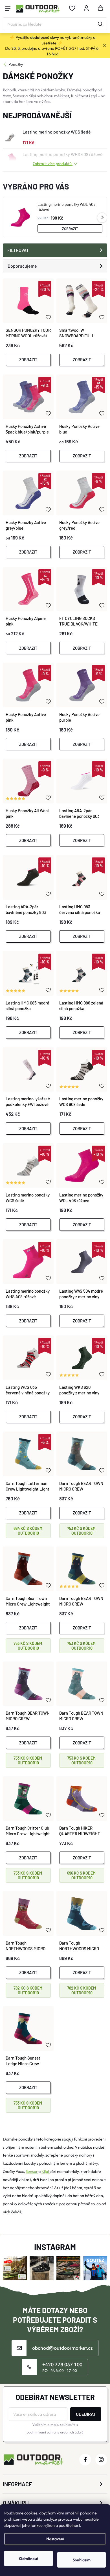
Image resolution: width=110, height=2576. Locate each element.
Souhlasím (82, 2560)
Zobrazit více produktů (53, 163)
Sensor (32, 2171)
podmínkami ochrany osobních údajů (55, 2432)
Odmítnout (29, 2558)
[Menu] (8, 9)
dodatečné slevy (45, 37)
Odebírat (86, 2414)
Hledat (100, 24)
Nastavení (55, 2539)
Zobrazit (70, 229)
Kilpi (46, 2171)
